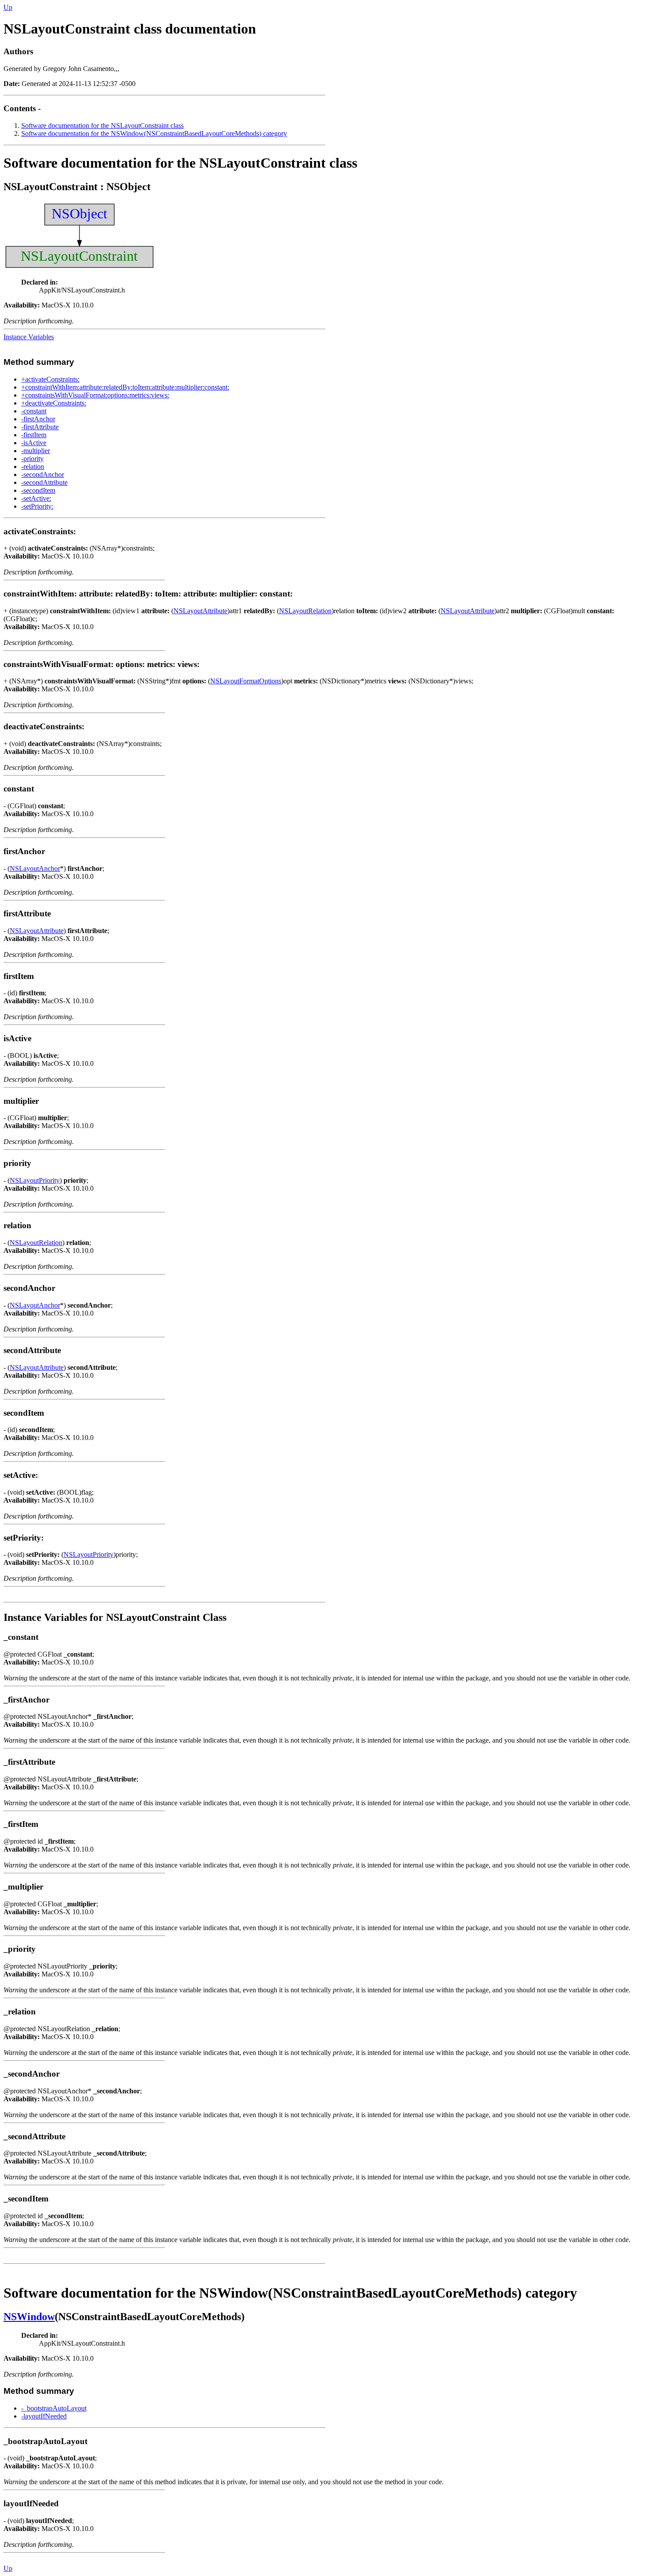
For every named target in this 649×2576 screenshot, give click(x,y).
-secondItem (38, 490)
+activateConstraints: (50, 379)
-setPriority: (37, 506)
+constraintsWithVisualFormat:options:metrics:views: (95, 395)
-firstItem (34, 435)
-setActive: (36, 498)
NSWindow (29, 2317)
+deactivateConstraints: (54, 403)
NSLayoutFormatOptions (246, 681)
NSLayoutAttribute (200, 611)
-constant (34, 411)
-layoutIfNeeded (44, 2416)
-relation (33, 467)
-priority (32, 459)
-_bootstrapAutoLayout (54, 2408)
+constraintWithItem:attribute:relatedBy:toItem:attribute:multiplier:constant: (125, 387)
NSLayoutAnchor (35, 868)
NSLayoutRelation (305, 611)
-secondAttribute (44, 482)
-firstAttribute (40, 427)
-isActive (34, 443)
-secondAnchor (43, 474)
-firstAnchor (38, 419)
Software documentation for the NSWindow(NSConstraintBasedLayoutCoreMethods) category (154, 133)
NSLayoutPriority (35, 1180)
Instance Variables (29, 337)
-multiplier (36, 451)
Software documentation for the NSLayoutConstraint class (102, 126)
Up (8, 7)
